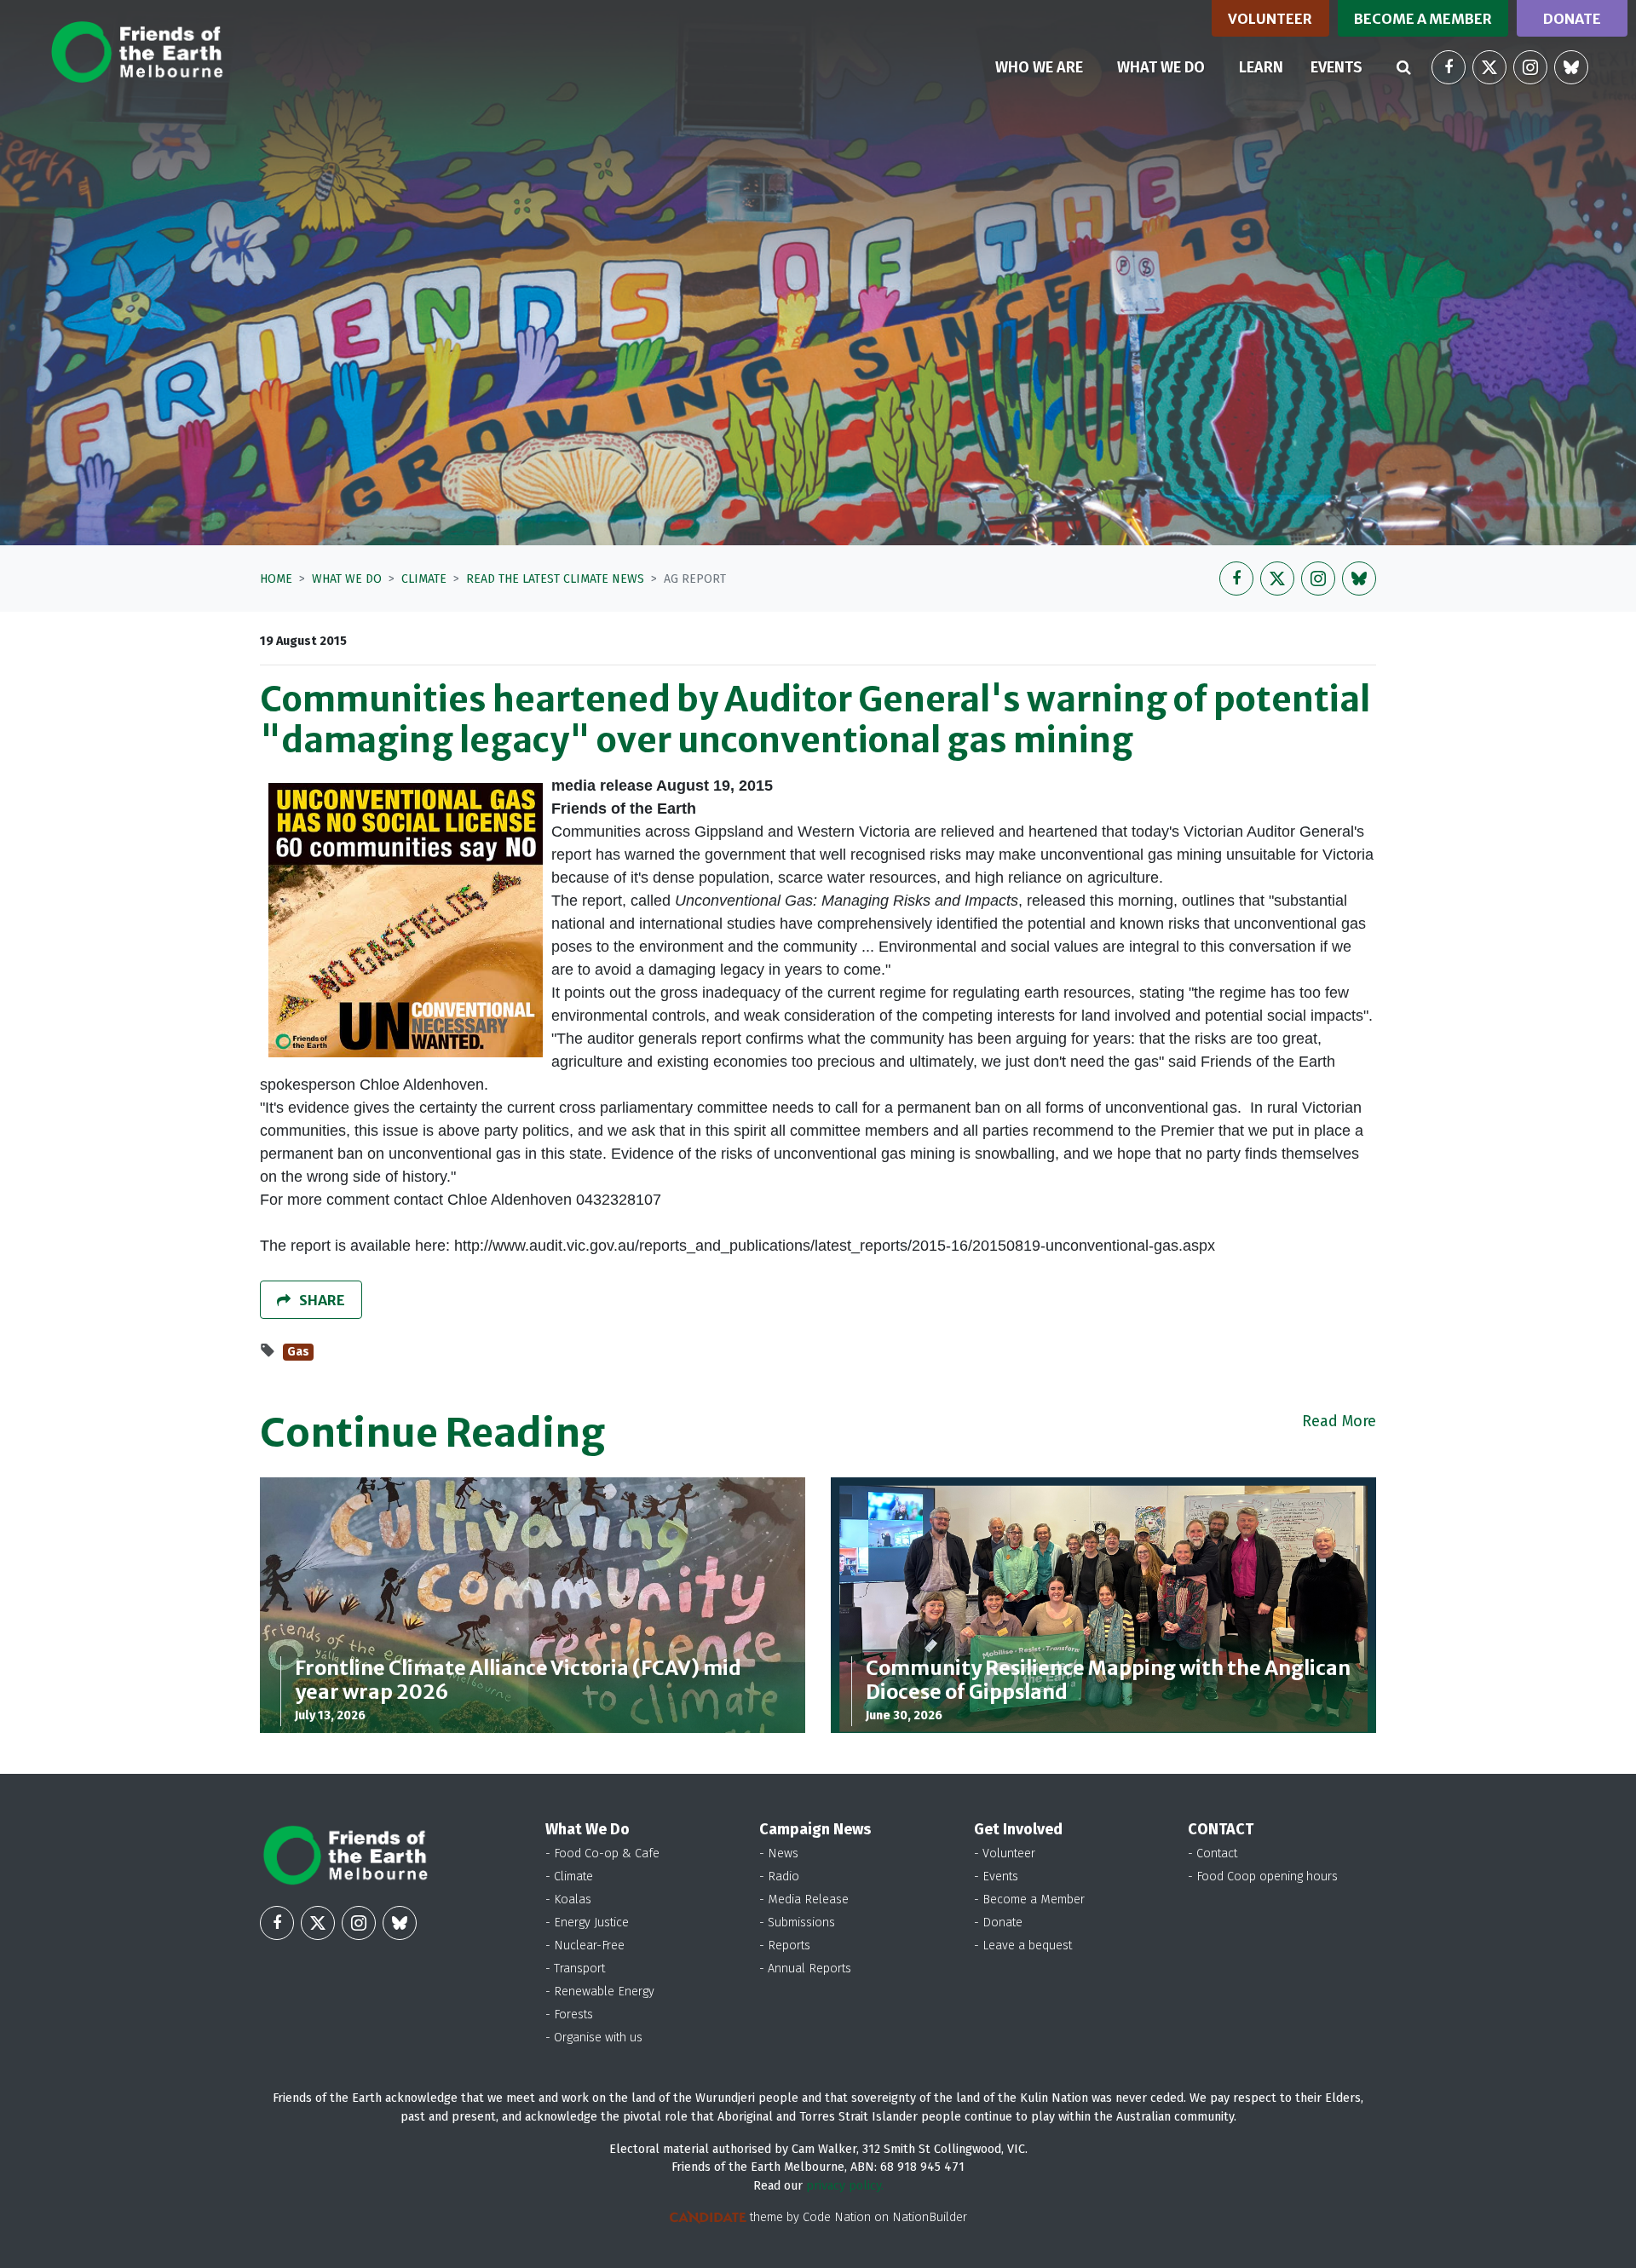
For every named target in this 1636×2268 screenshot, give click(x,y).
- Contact (1213, 1854)
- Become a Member (1029, 1900)
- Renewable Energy (600, 1992)
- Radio (779, 1877)
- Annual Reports (805, 1969)
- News (779, 1854)
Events (1336, 67)
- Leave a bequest (1023, 1946)
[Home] (137, 52)
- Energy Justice (587, 1923)
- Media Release (804, 1900)
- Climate (569, 1877)
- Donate (998, 1923)
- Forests (569, 2015)
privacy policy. (845, 2186)
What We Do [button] (1171, 67)
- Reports (785, 1946)
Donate (1572, 19)
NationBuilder (930, 2217)
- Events (996, 1877)
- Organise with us (594, 2038)
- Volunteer (1005, 1854)
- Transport (575, 1969)
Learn (1261, 67)
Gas (298, 1352)
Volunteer (1270, 19)
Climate (424, 579)
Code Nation (837, 2217)
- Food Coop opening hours (1263, 1877)
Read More (1339, 1421)
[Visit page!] (1449, 67)
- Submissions (797, 1923)
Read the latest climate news (555, 579)
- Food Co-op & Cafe (602, 1854)
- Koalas (568, 1900)
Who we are (1039, 67)
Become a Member (1423, 19)
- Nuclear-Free (585, 1946)
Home (276, 579)
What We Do (347, 579)
